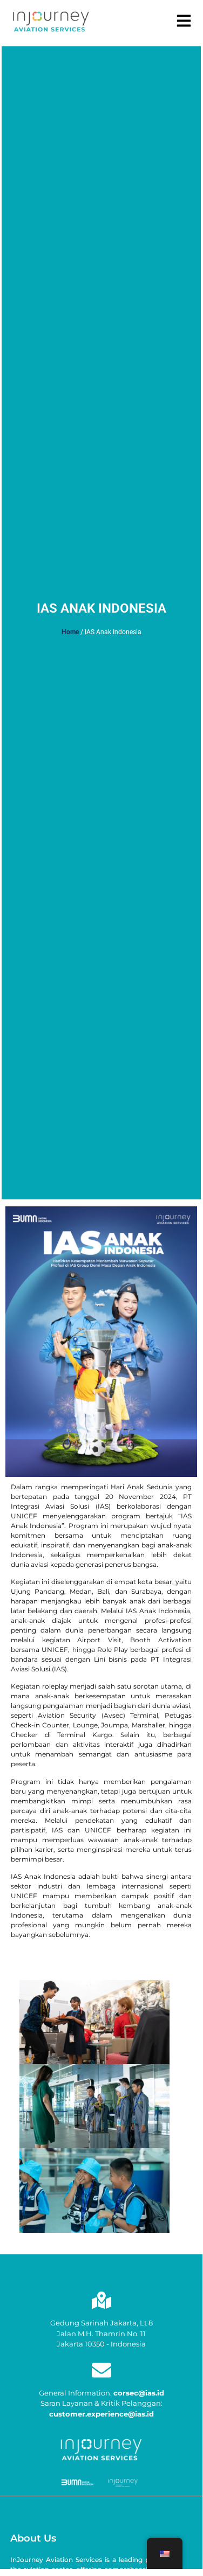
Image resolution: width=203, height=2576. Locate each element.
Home (70, 632)
